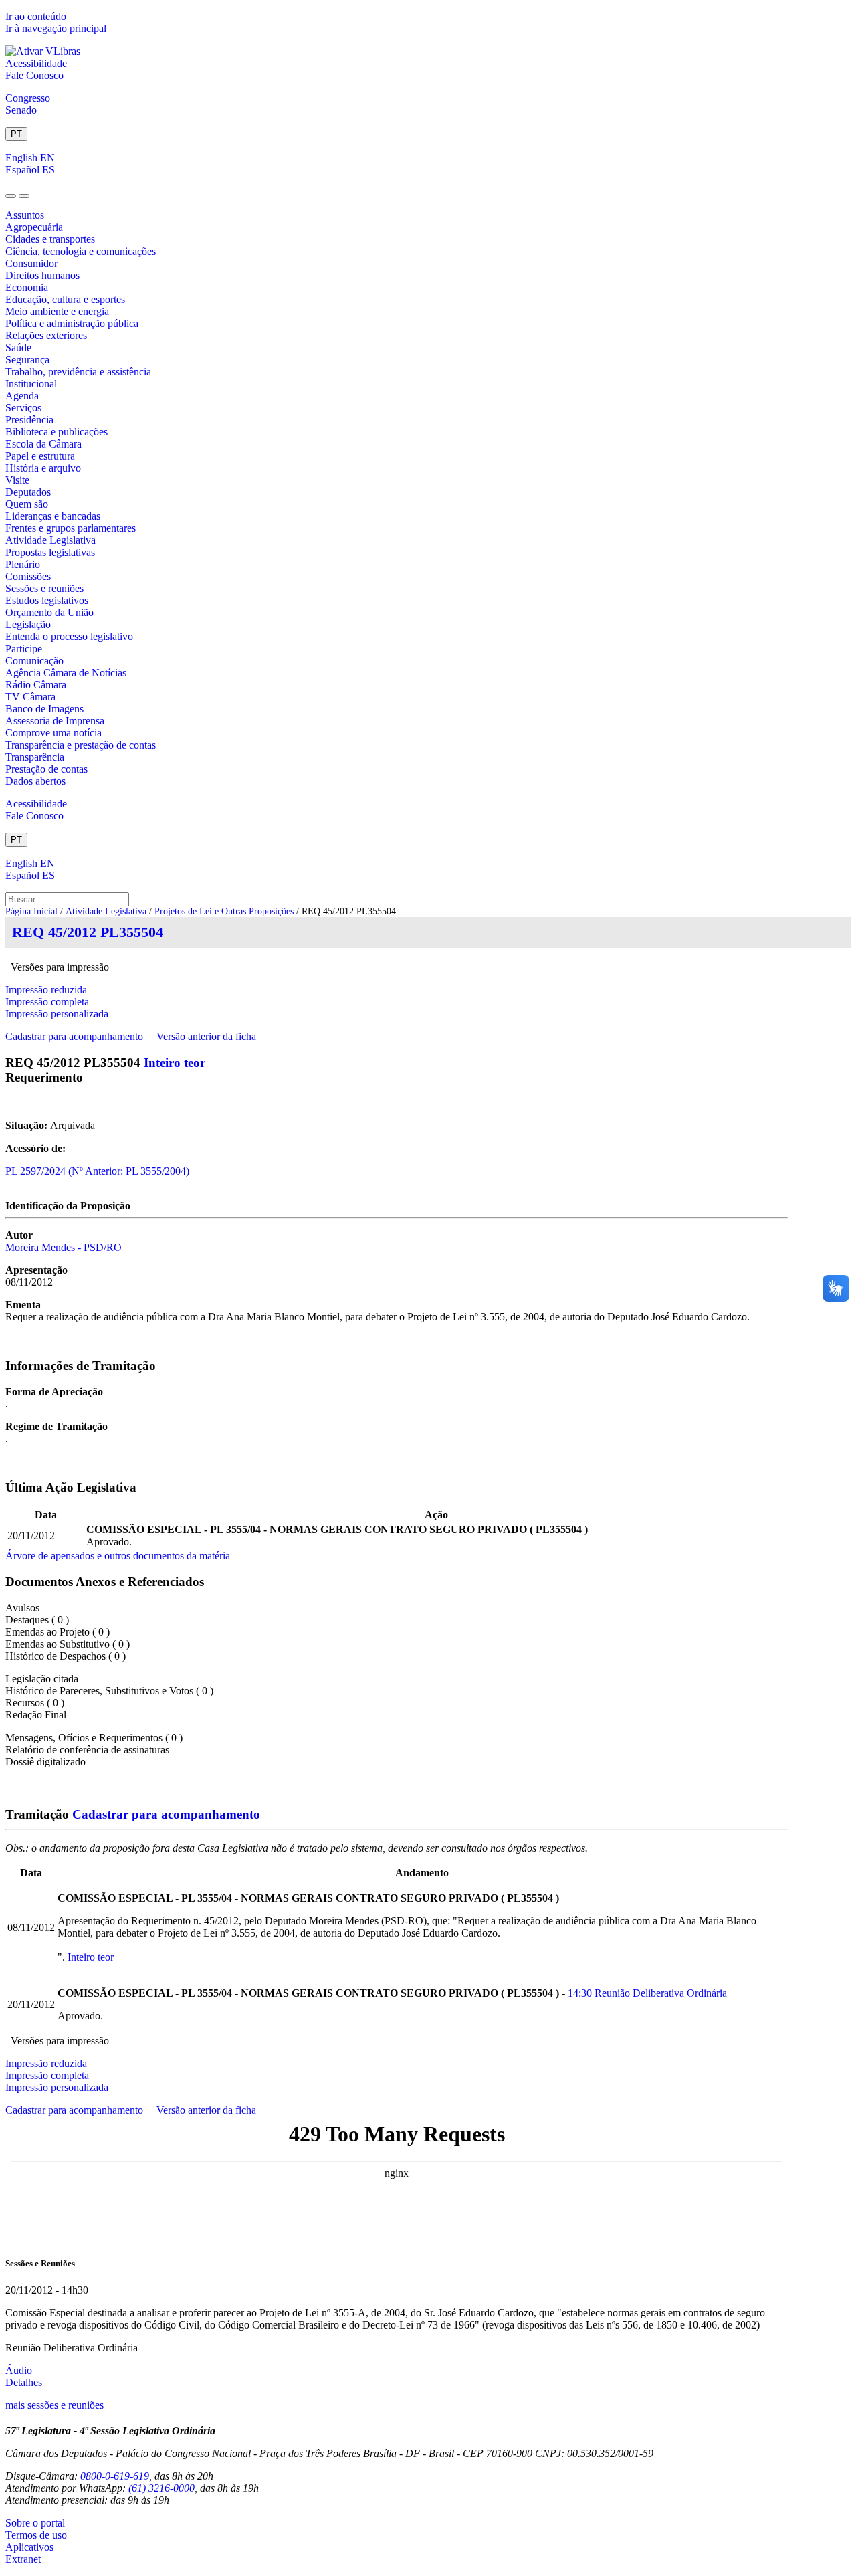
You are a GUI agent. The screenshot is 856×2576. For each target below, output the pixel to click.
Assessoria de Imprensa (55, 721)
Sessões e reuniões (44, 588)
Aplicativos (29, 2547)
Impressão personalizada (57, 1014)
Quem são (27, 504)
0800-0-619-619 (115, 2476)
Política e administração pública (72, 323)
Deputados (28, 492)
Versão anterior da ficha (206, 1036)
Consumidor (31, 263)
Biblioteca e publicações (57, 432)
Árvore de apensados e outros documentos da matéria (118, 1556)
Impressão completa (47, 1002)
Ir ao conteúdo (36, 16)
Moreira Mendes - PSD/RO (64, 1247)
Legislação (28, 624)
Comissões (28, 576)
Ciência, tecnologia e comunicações (81, 251)
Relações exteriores (46, 335)
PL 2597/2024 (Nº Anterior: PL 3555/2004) (97, 1171)
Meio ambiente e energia (57, 311)
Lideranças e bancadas (53, 516)
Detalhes (24, 2382)
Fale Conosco (34, 75)
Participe (24, 649)
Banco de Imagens (44, 709)
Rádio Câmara (36, 685)
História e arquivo (43, 468)
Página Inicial (31, 911)
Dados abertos (35, 781)
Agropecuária (34, 227)
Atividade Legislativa (50, 540)
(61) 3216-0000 (162, 2488)
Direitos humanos (42, 275)
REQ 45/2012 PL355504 (88, 932)
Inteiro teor (175, 1063)
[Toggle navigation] (11, 196)
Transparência (35, 757)
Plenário (23, 564)
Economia (27, 287)
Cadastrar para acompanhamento (77, 1036)
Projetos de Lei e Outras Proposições (224, 911)
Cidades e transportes (50, 239)
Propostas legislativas (50, 552)
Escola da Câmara (43, 444)
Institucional (31, 384)
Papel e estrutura (40, 456)
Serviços (23, 408)
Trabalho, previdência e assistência (78, 372)
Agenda (22, 396)
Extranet (23, 2559)
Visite (17, 480)
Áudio (19, 2370)
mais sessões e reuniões (55, 2405)
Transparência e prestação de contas (81, 745)
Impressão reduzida (46, 990)
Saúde (18, 348)
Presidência (29, 420)
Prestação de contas (46, 769)
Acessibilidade (36, 63)
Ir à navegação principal (56, 28)
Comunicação (34, 661)
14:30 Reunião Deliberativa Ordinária (647, 1993)
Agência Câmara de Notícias (66, 673)
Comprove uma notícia (53, 733)
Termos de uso (36, 2535)
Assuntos (25, 215)
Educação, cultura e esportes (65, 299)
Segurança (27, 360)
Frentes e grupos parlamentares (71, 528)
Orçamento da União (49, 612)
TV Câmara (30, 697)
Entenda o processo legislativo (69, 636)
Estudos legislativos (47, 600)
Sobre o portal (35, 2523)
